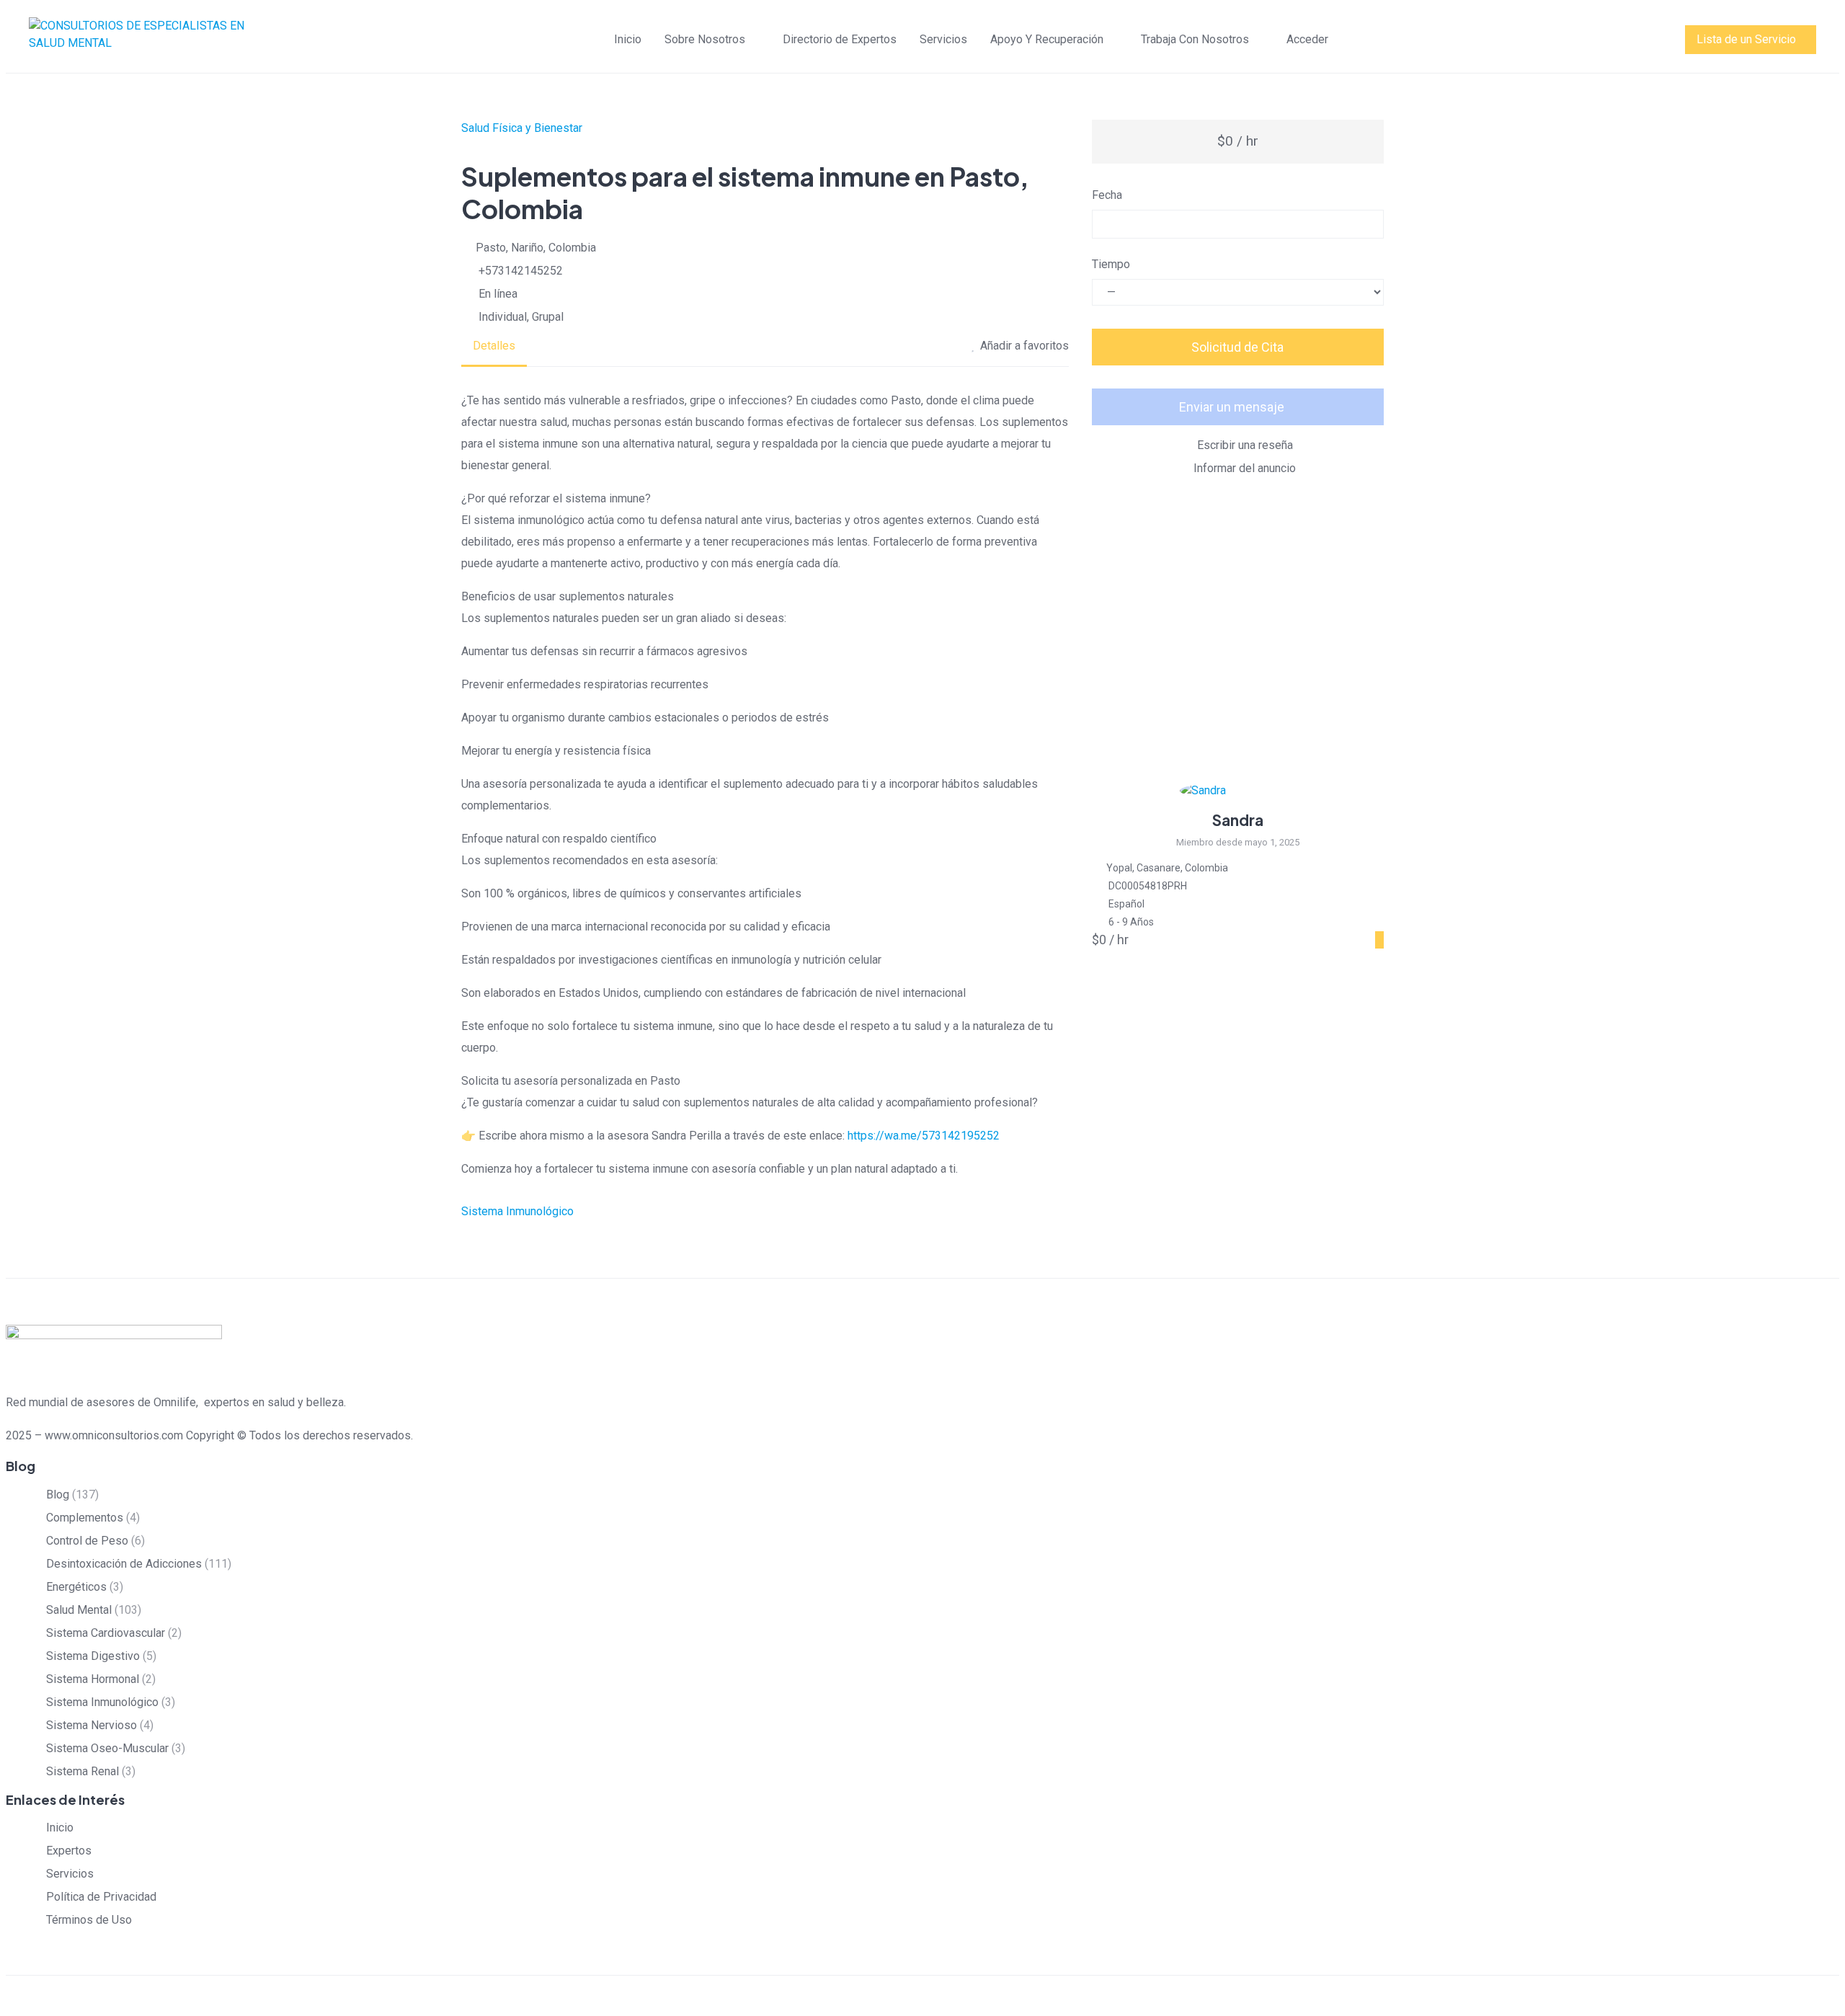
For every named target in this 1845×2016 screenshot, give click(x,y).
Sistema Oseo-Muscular (107, 1748)
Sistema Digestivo (93, 1656)
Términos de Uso (89, 1920)
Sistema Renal (83, 1771)
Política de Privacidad (101, 1897)
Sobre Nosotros (705, 39)
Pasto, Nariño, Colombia (536, 248)
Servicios (943, 39)
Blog (58, 1495)
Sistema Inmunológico (517, 1211)
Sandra (1238, 820)
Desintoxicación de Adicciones (124, 1564)
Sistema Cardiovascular (106, 1633)
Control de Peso (87, 1541)
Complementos (85, 1518)
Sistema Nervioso (92, 1725)
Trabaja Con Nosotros (1195, 39)
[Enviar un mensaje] (1379, 940)
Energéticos (76, 1587)
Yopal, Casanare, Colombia (1167, 868)
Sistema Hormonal (93, 1679)
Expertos (69, 1851)
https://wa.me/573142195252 (924, 1136)
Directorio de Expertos (840, 39)
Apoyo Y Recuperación (1047, 39)
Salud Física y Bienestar (522, 128)
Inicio (628, 39)
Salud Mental (79, 1610)
